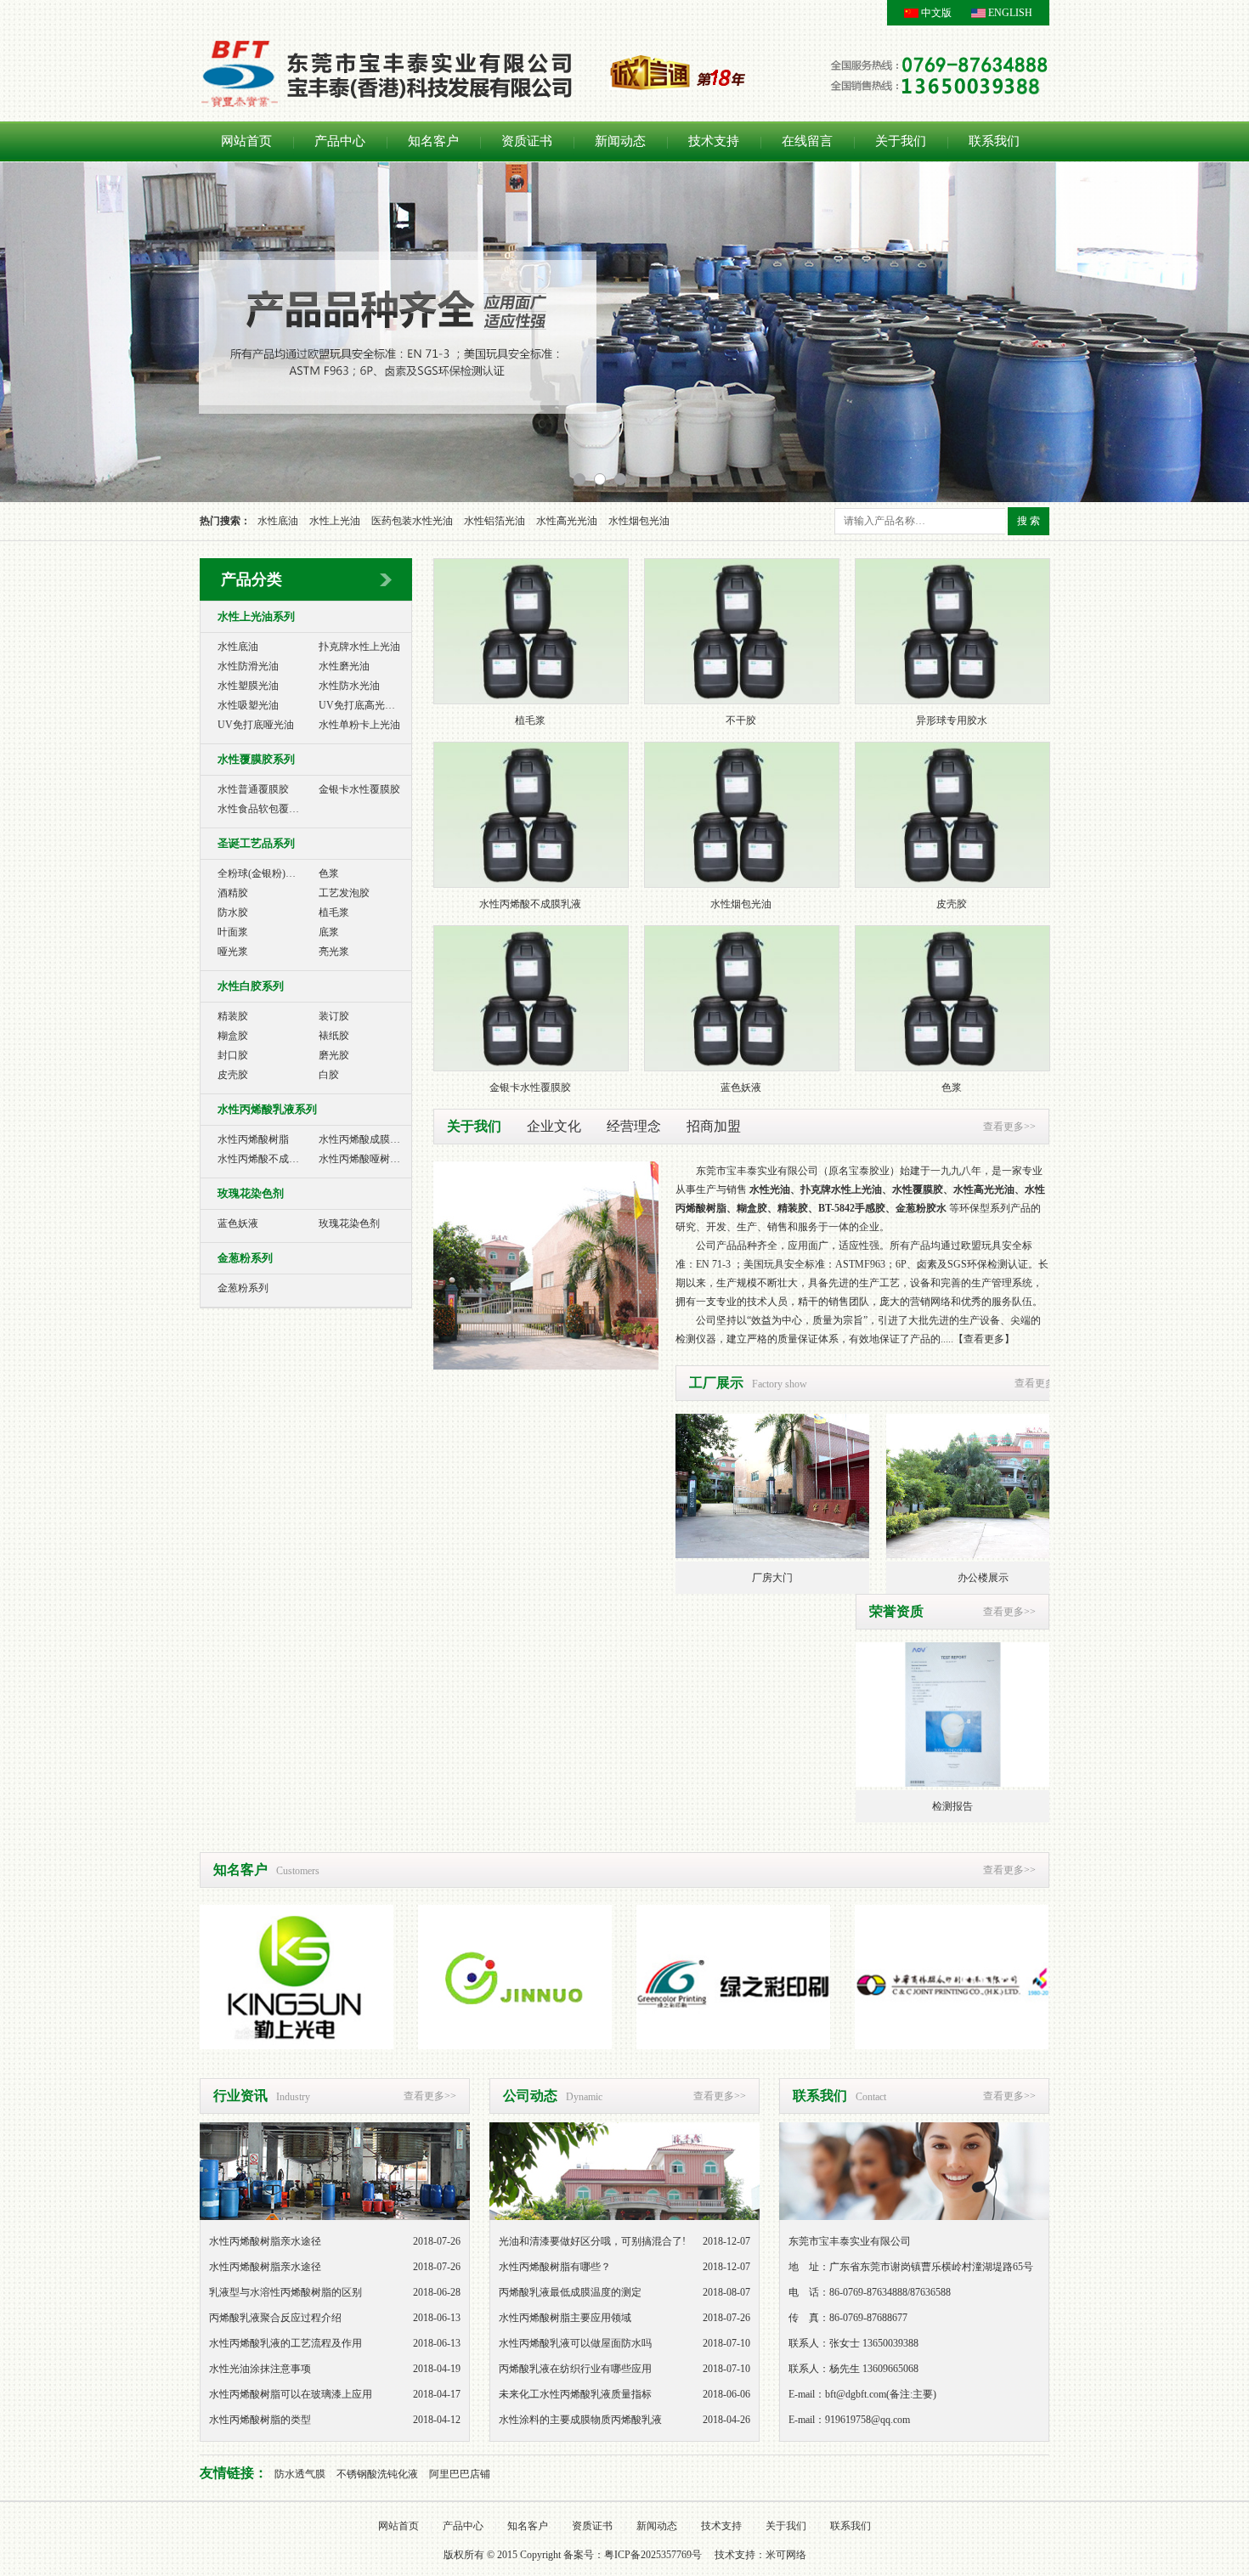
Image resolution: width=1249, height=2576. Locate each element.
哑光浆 (233, 952)
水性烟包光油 (639, 521)
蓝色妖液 (238, 1223)
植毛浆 (334, 912)
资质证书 (527, 141)
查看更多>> (1009, 1127)
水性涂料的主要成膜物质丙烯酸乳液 (580, 2420)
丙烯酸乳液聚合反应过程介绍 (275, 2318)
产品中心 (340, 141)
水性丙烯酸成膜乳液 (365, 1139)
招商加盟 (714, 1126)
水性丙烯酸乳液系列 (267, 1109)
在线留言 (807, 141)
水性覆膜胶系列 (256, 759)
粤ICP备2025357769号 (653, 2555)
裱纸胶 (334, 1036)
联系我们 (994, 141)
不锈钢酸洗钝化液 (377, 2474)
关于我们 (901, 141)
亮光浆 (334, 952)
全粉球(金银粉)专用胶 (267, 873)
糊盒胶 (233, 1036)
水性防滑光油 (248, 666)
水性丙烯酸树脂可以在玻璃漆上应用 (291, 2394)
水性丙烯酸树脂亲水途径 (265, 2241)
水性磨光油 (344, 666)
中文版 (936, 13)
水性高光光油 (567, 521)
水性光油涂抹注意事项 (260, 2369)
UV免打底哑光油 (256, 725)
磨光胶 (334, 1055)
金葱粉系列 (245, 1258)
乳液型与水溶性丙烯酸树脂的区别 (285, 2292)
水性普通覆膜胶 (253, 789)
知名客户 (433, 141)
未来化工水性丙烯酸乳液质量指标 (575, 2394)
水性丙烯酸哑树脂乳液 (370, 1159)
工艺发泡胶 (344, 893)
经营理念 (634, 1126)
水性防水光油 (349, 686)
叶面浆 (233, 932)
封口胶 (233, 1055)
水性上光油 (335, 521)
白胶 (329, 1075)
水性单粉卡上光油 (359, 725)
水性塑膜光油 (248, 686)
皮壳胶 (233, 1075)
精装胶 (233, 1016)
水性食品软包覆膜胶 (263, 809)
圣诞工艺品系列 (256, 843)
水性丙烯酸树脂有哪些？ (555, 2267)
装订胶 (334, 1016)
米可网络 (786, 2555)
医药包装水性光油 (412, 521)
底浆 (329, 932)
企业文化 (554, 1126)
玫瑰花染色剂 (251, 1193)
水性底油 (278, 521)
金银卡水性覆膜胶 (359, 789)
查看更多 (984, 1339)
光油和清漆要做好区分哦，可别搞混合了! (592, 2241)
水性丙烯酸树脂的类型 (260, 2420)
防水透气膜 (300, 2474)
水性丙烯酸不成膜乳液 (268, 1159)
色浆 (329, 873)
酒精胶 (233, 893)
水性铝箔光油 (495, 521)
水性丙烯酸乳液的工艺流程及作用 (285, 2343)
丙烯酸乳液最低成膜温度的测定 (570, 2292)
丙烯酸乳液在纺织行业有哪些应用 (575, 2369)
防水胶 (233, 912)
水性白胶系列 (251, 986)
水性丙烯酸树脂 (253, 1139)
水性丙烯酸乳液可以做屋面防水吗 (575, 2343)
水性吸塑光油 (248, 705)
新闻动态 (620, 141)
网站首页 (246, 141)
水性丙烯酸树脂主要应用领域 (565, 2318)
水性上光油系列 (256, 616)
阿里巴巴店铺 (460, 2474)
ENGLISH (1010, 13)
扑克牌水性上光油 (359, 647)
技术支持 (714, 141)
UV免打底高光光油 (362, 705)
